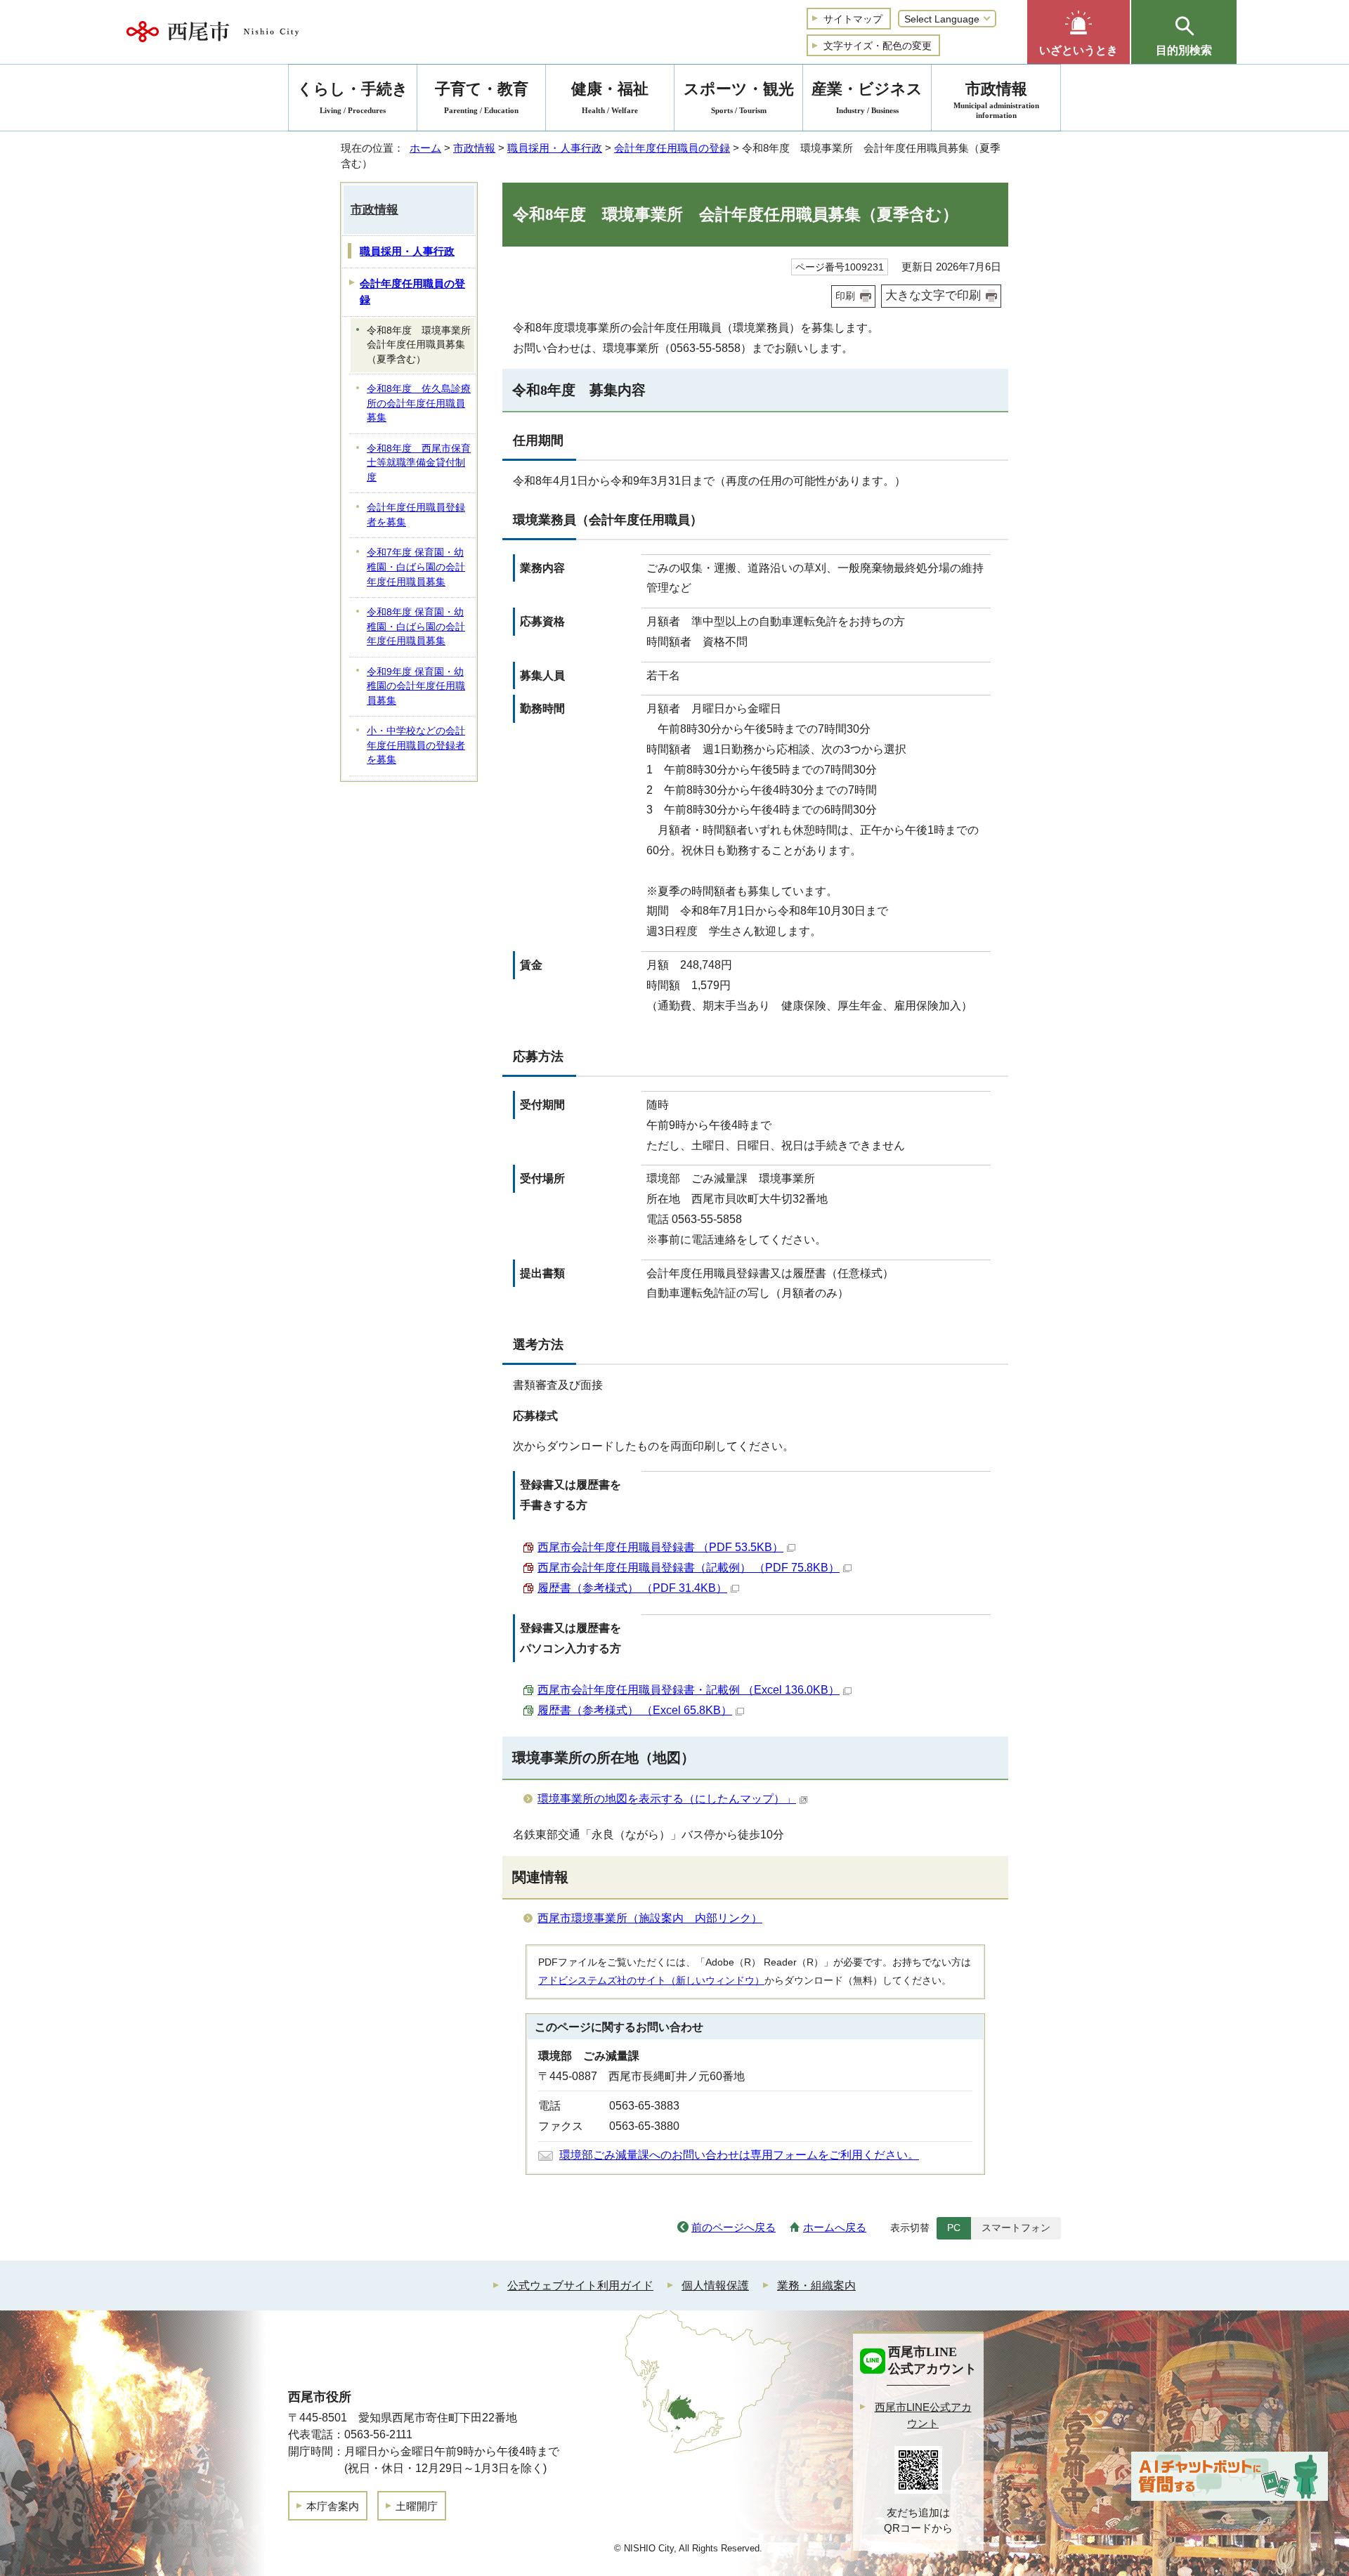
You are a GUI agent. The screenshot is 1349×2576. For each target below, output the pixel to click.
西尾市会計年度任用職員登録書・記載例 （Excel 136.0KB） (689, 1690)
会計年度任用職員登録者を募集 (416, 515)
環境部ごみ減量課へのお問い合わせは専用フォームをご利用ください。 (739, 2155)
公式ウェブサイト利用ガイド (580, 2286)
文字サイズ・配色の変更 (878, 46)
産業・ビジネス (867, 97)
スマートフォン (1016, 2228)
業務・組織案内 (816, 2286)
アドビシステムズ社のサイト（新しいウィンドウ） (651, 1980)
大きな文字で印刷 (933, 295)
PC (954, 2228)
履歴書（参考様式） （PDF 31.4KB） (632, 1588)
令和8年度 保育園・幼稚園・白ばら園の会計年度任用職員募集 (416, 627)
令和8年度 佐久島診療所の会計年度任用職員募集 (419, 403)
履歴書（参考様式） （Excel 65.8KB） (635, 1710)
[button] (1078, 32)
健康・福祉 (610, 97)
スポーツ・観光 (739, 97)
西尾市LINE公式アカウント (923, 2415)
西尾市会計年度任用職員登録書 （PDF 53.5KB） (660, 1547)
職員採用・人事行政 (555, 148)
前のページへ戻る (734, 2227)
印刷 (845, 296)
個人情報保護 (715, 2286)
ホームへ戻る (835, 2227)
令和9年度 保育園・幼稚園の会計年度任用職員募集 (416, 686)
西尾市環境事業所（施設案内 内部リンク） (650, 1918)
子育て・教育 (482, 97)
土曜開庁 (417, 2506)
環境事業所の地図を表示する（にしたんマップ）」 (667, 1799)
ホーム (425, 148)
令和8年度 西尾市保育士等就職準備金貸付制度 (419, 463)
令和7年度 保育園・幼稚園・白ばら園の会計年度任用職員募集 (416, 567)
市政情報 (474, 148)
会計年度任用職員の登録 (672, 148)
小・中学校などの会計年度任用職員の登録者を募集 (416, 745)
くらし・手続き (353, 97)
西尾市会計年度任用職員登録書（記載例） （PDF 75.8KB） (689, 1568)
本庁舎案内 (333, 2506)
